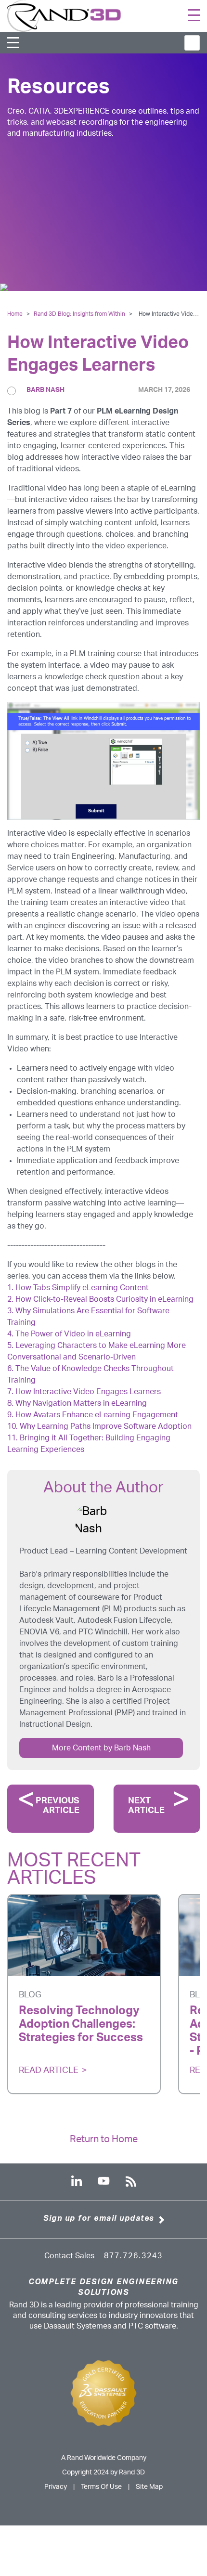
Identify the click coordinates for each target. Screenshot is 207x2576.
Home (15, 314)
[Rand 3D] (64, 15)
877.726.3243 (133, 2256)
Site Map (149, 2487)
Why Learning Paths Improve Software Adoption (106, 1426)
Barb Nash (45, 390)
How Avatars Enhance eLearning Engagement (97, 1415)
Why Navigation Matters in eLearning (81, 1403)
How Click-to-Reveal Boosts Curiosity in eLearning (105, 1299)
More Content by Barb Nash (101, 1748)
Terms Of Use (101, 2487)
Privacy (56, 2487)
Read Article (49, 2071)
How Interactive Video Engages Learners (88, 1392)
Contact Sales (69, 2256)
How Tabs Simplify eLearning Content (83, 1288)
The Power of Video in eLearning (73, 1334)
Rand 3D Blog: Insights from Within (80, 314)
